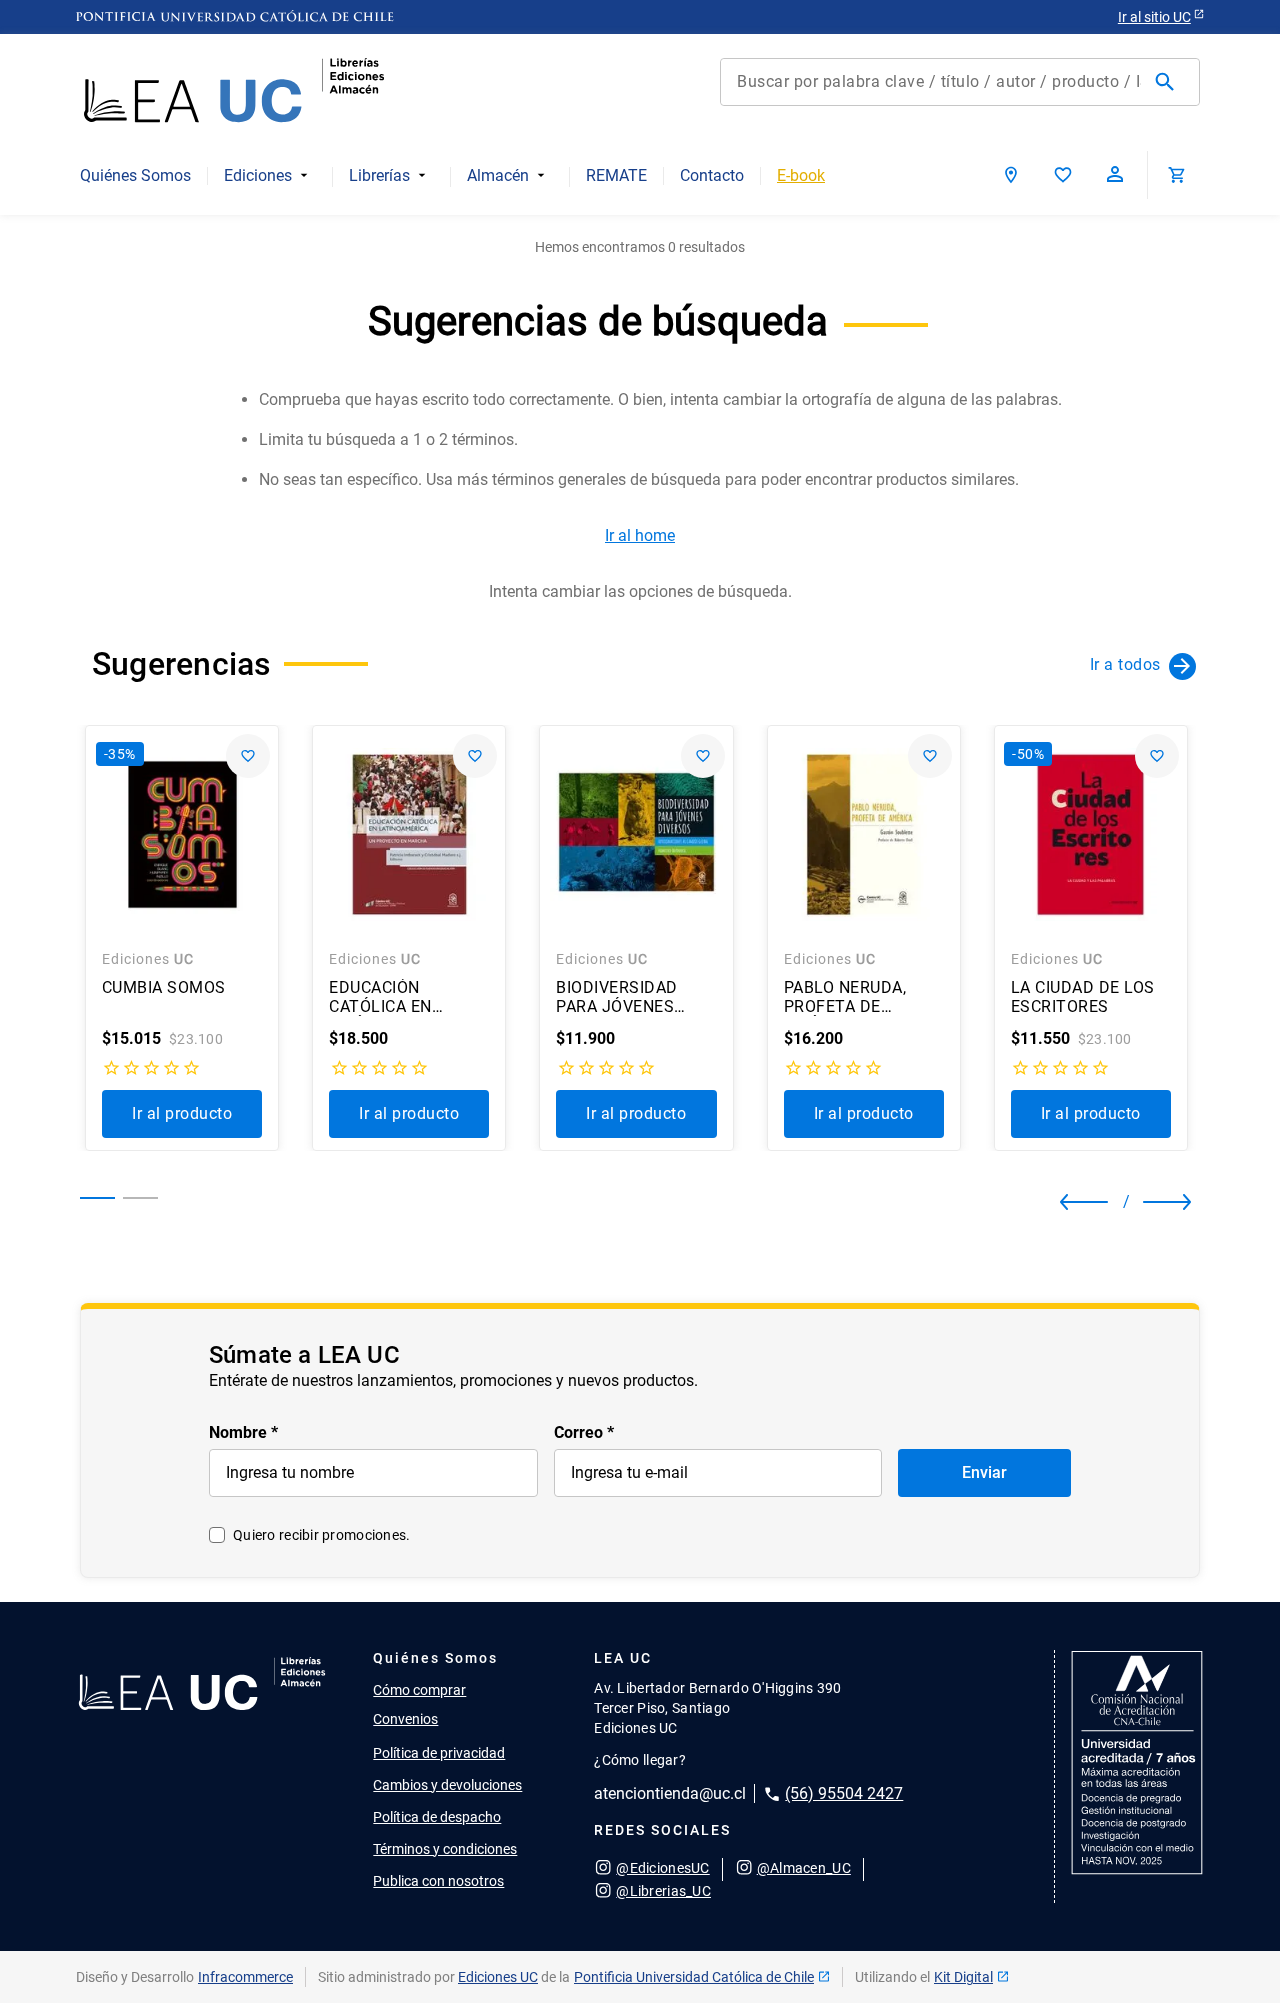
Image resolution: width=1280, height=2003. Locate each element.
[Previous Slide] (1077, 1202)
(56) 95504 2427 (844, 1793)
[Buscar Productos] (1169, 82)
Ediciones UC (498, 1977)
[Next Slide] (1151, 1202)
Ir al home (640, 535)
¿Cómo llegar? (640, 1760)
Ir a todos (1125, 664)
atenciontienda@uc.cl (670, 1793)
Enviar (984, 1472)
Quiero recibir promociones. (322, 1535)
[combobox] (960, 82)
